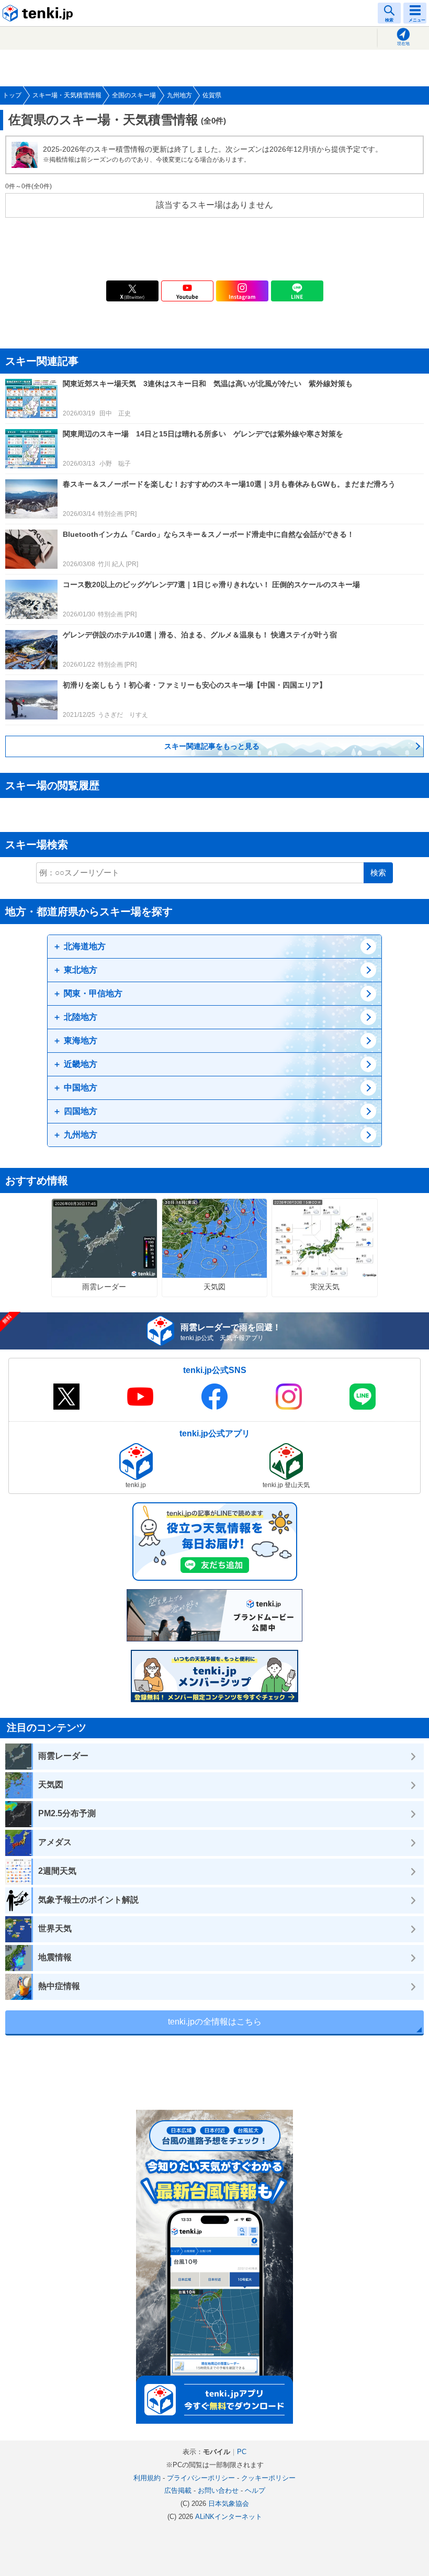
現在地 (403, 44)
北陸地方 (81, 1017)
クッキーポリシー (268, 2478)
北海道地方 (85, 946)
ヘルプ (255, 2490)
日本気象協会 (229, 2504)
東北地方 (81, 970)
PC (242, 2452)
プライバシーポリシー (201, 2478)
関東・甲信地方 (93, 993)
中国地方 (81, 1088)
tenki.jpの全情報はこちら (215, 2022)
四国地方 (81, 1111)
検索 (378, 873)
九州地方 (81, 1135)
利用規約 (147, 2478)
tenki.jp (39, 13)
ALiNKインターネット (229, 2517)
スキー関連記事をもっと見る (212, 746)
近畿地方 (81, 1064)
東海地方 (81, 1040)
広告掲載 (178, 2490)
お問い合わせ (218, 2490)
